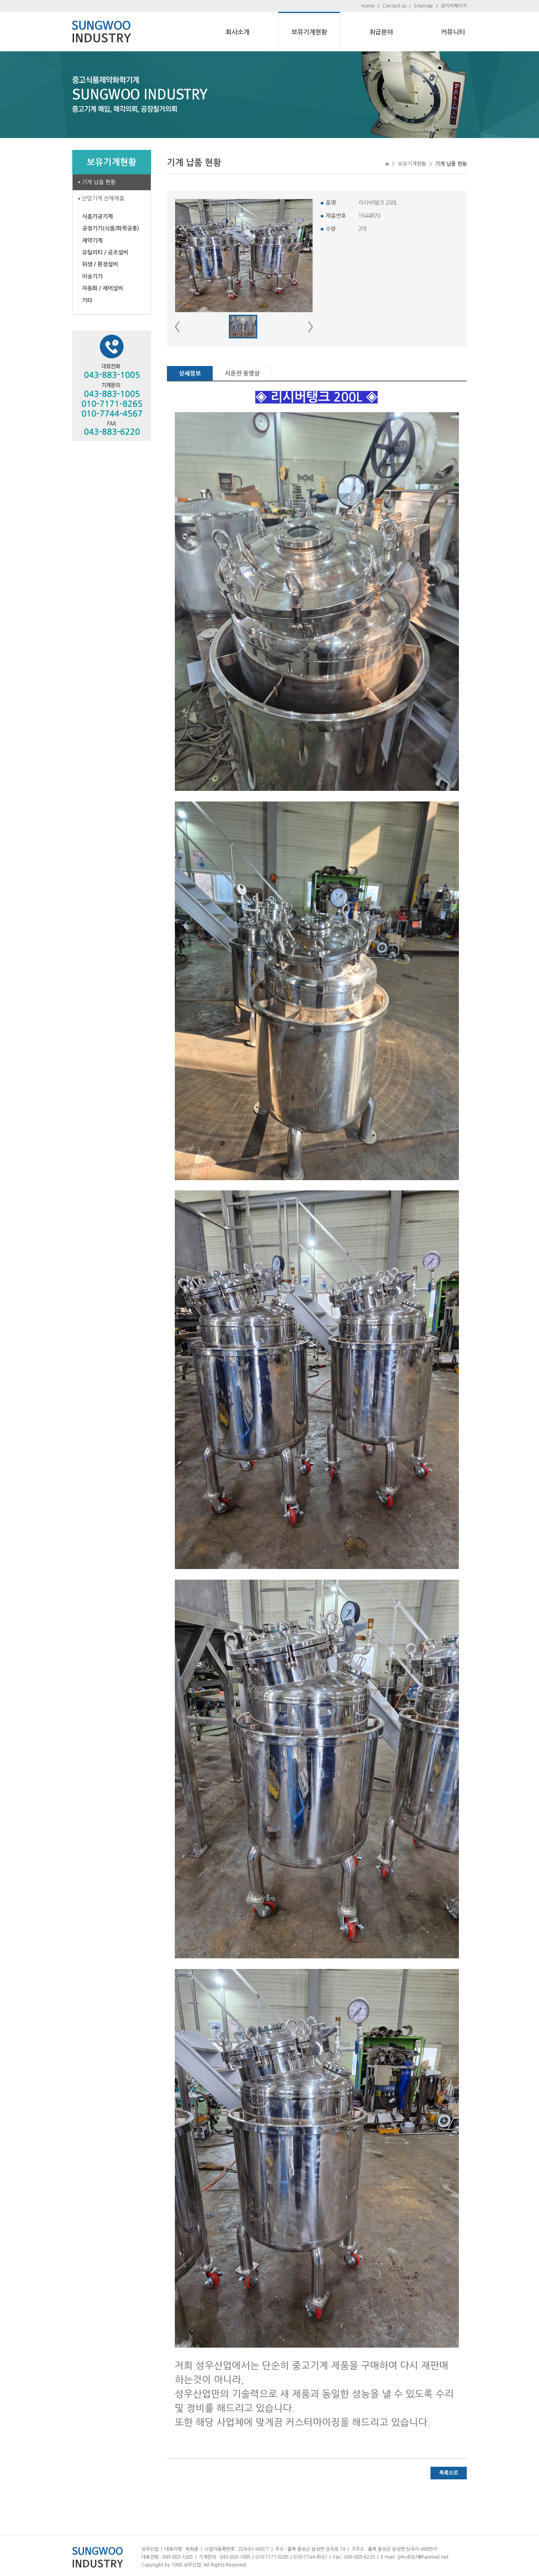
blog (298, 2565)
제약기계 (92, 241)
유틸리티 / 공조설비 (105, 252)
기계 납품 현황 (99, 182)
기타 (87, 301)
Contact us (394, 6)
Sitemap (423, 6)
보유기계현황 (309, 32)
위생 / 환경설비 (100, 264)
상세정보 (190, 373)
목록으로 (449, 2473)
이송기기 (92, 276)
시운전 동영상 (242, 373)
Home (368, 6)
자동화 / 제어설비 (103, 288)
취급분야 (381, 32)
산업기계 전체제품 (103, 198)
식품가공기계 (97, 217)
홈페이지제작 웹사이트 (271, 2565)
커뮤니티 (453, 32)
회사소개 (238, 32)
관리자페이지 (454, 6)
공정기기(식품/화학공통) (111, 228)
